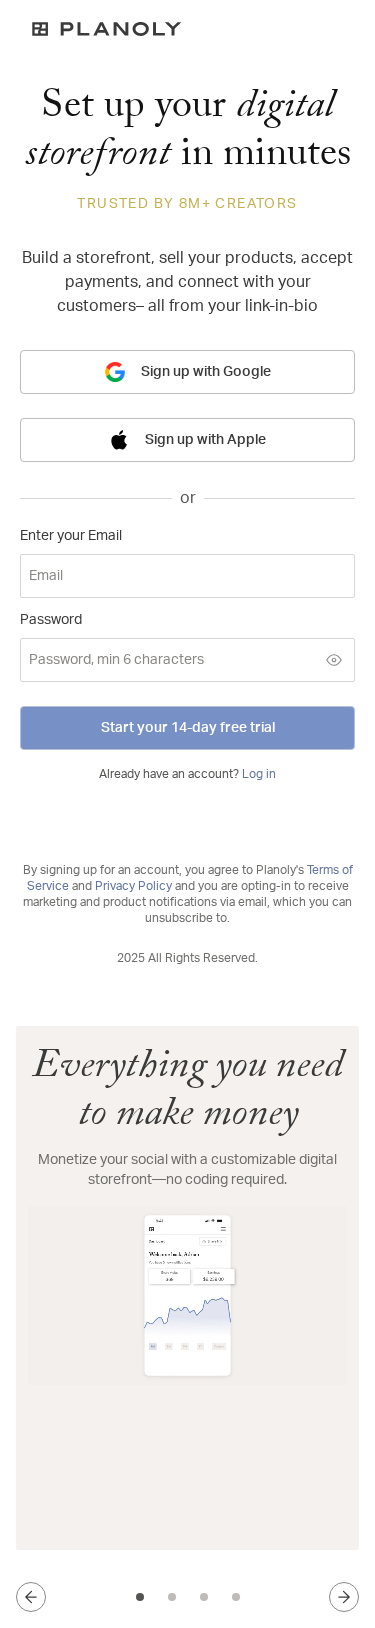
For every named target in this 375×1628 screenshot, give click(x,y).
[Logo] (187, 29)
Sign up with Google (206, 372)
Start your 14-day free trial (188, 728)
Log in (259, 774)
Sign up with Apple (205, 440)
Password (51, 620)
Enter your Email (71, 536)
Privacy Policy (133, 886)
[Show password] (334, 660)
